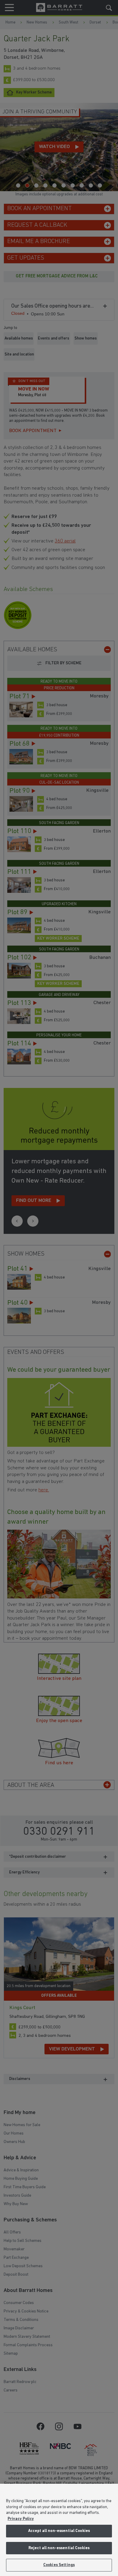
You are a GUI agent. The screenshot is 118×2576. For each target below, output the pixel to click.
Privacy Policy (21, 2519)
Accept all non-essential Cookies (59, 2531)
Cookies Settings (59, 2565)
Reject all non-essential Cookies (59, 2548)
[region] (59, 2530)
